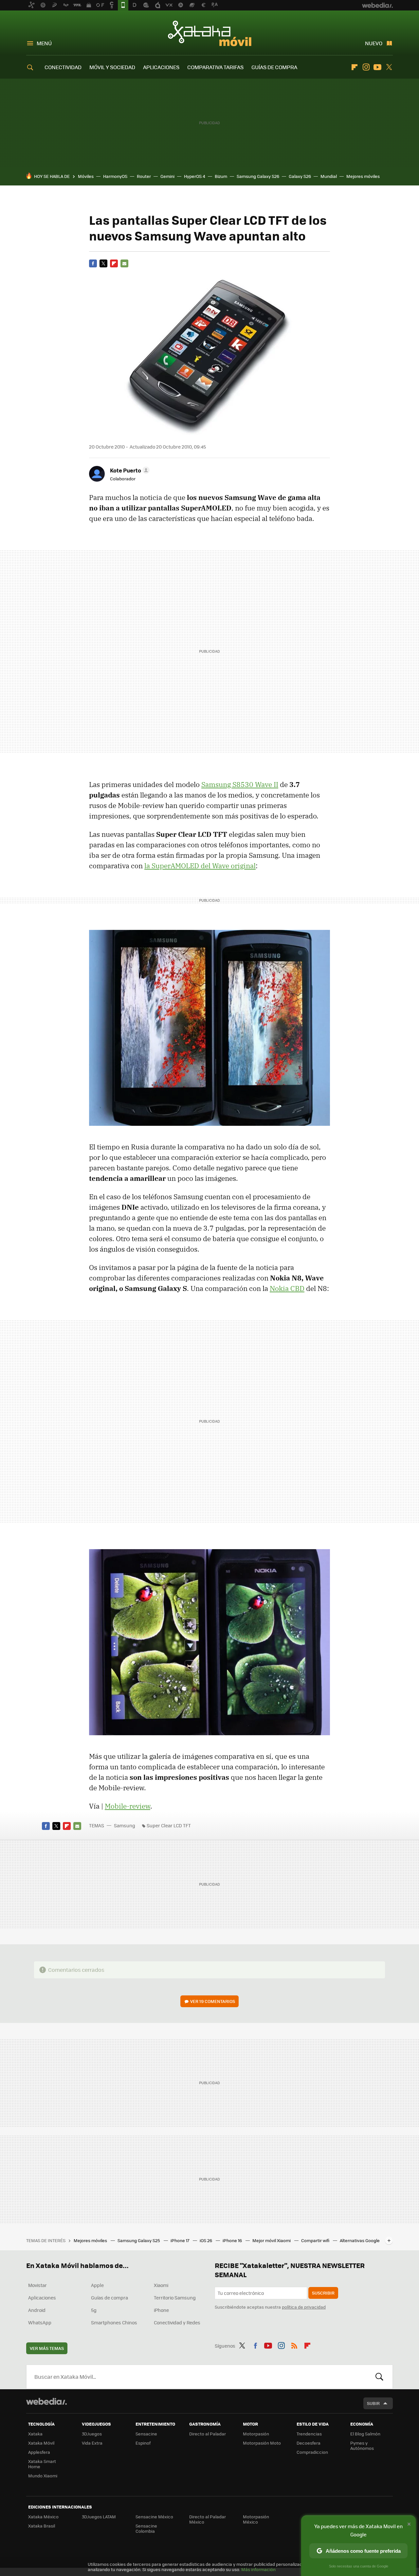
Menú (44, 43)
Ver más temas (47, 2348)
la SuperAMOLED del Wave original (200, 866)
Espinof (143, 2443)
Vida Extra (92, 2443)
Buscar (379, 2377)
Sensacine (146, 2434)
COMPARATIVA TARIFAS (215, 67)
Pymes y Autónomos (362, 2445)
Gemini (167, 176)
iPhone (161, 2310)
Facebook (93, 263)
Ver (213, 2001)
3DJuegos (92, 2434)
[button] (129, 470)
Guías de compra (109, 2297)
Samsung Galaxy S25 (139, 2240)
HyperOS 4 (195, 176)
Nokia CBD (287, 1288)
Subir (373, 2403)
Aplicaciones (42, 2297)
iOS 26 (206, 2240)
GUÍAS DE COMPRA (274, 67)
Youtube (377, 67)
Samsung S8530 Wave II (240, 784)
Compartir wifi (316, 2240)
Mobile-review (128, 1806)
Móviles (86, 176)
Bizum (221, 176)
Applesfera (39, 2452)
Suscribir (323, 2293)
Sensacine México (154, 2517)
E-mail (124, 263)
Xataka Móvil (210, 33)
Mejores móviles (363, 176)
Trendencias (309, 2434)
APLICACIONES (161, 67)
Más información (258, 2569)
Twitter (389, 67)
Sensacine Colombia (146, 2528)
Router (144, 176)
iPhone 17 (180, 2240)
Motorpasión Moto (262, 2443)
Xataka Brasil (42, 2526)
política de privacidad (304, 2307)
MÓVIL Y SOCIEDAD (112, 67)
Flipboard (355, 67)
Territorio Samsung (175, 2297)
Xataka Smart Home (42, 2464)
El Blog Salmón (365, 2434)
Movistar (37, 2285)
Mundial (329, 176)
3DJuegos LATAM (99, 2517)
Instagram (366, 67)
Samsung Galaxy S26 (258, 176)
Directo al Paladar (208, 2434)
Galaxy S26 (300, 176)
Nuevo (374, 43)
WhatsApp (40, 2322)
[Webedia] (46, 2401)
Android (37, 2310)
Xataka (35, 2434)
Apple (97, 2285)
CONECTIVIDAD (63, 67)
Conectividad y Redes (177, 2322)
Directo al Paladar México (208, 2519)
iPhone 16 (233, 2240)
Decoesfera (309, 2443)
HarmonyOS (115, 176)
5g (94, 2310)
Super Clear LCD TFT (169, 1825)
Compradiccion (312, 2452)
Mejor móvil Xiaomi (272, 2240)
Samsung (125, 1825)
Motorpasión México (256, 2519)
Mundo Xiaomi (43, 2476)
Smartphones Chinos (114, 2322)
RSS (294, 2345)
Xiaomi (161, 2285)
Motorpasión (256, 2434)
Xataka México (43, 2517)
